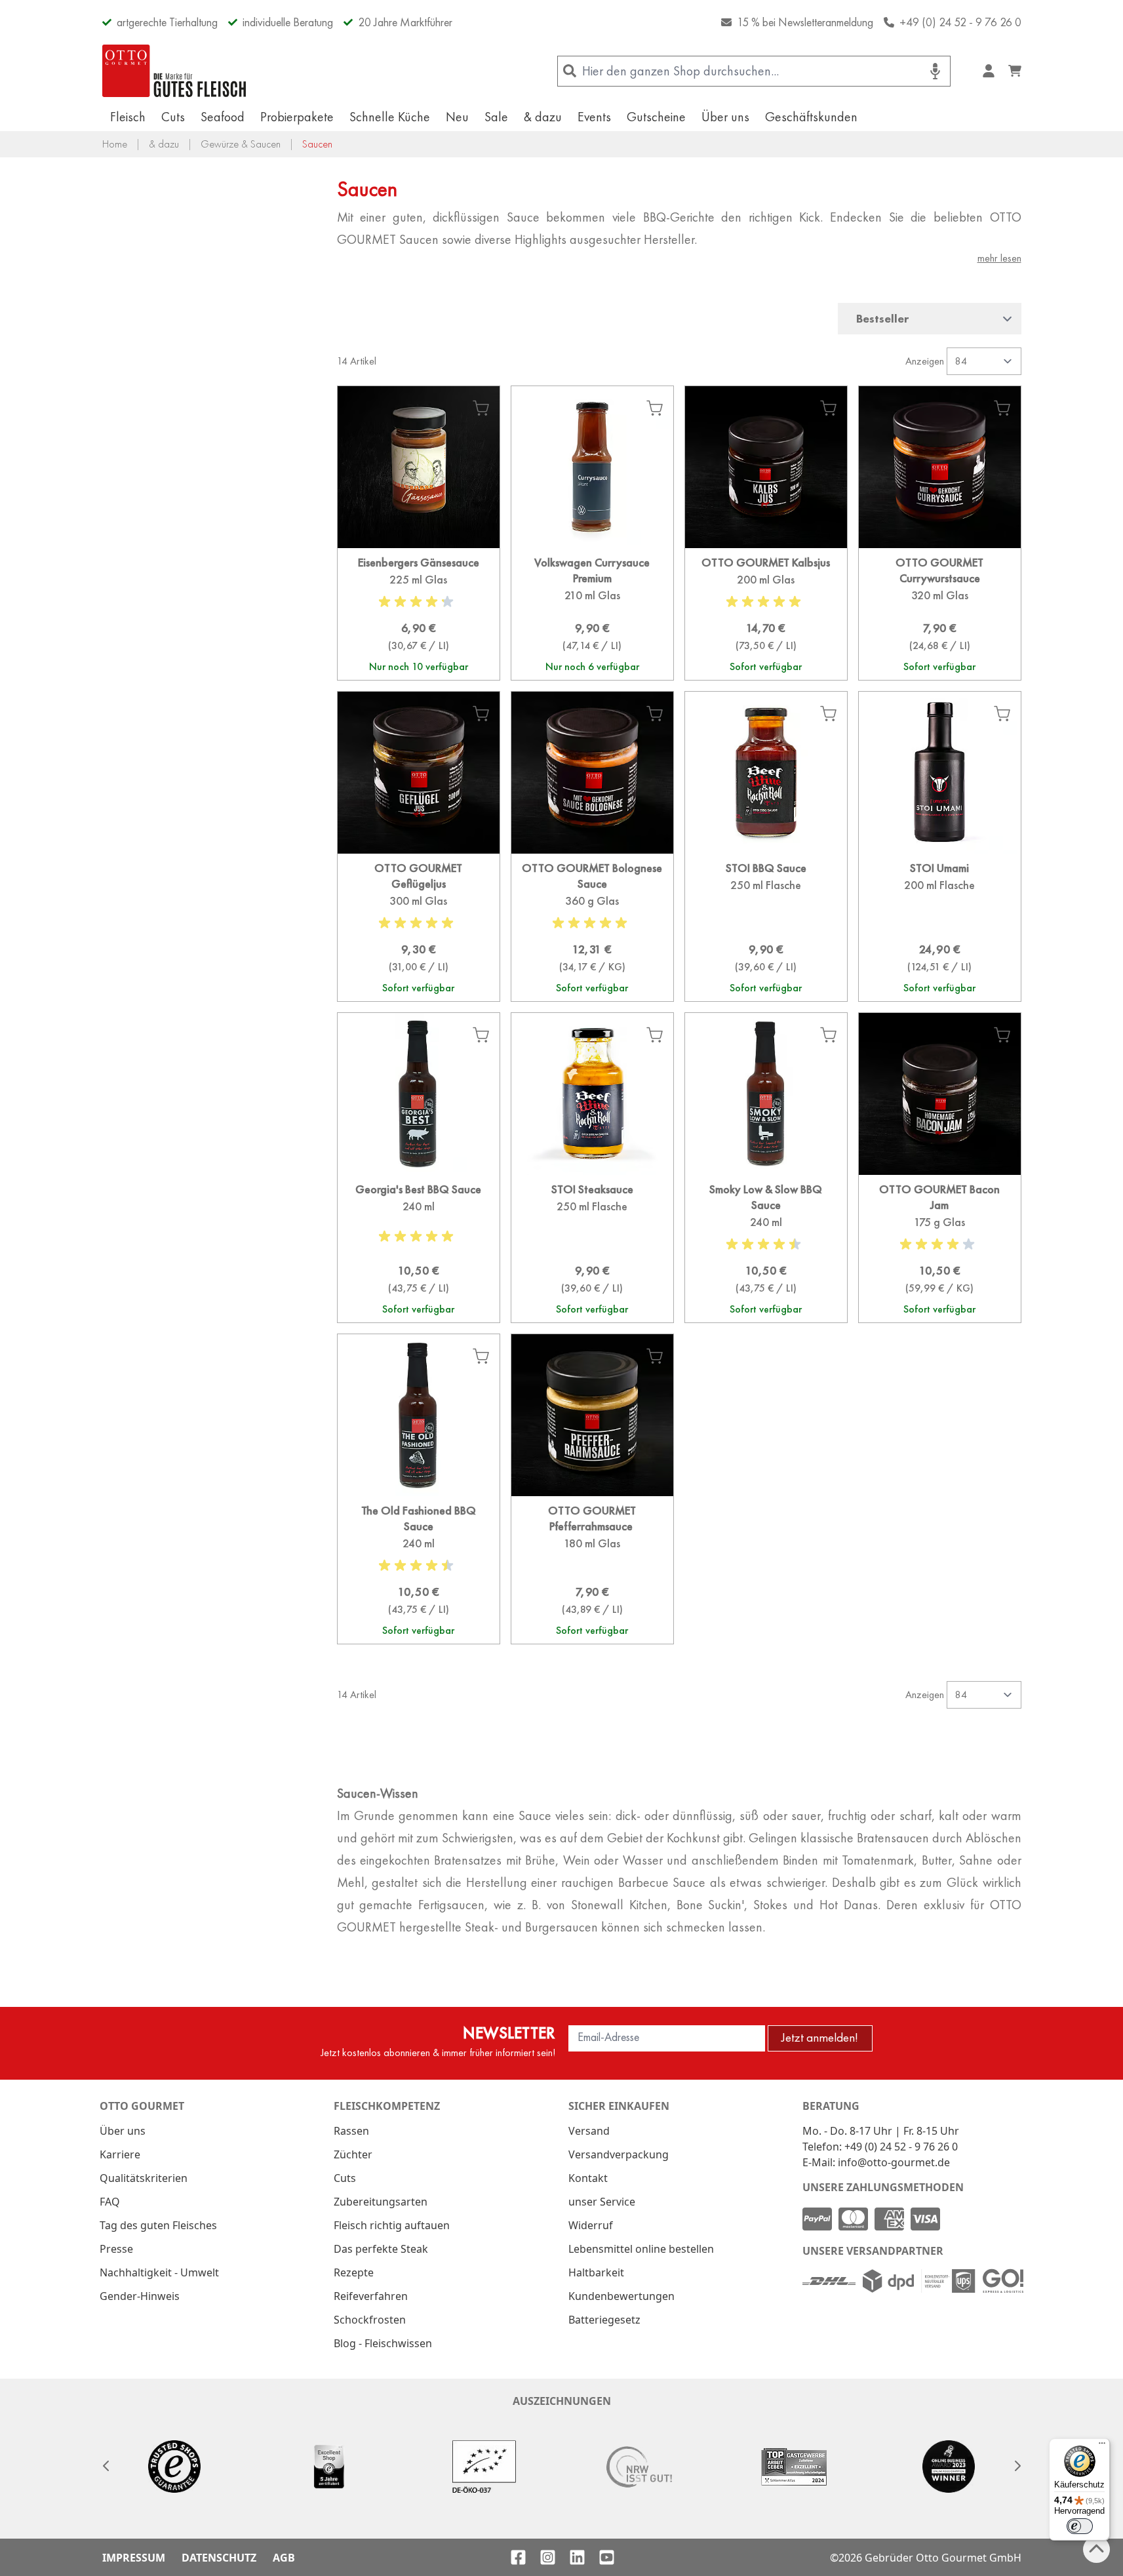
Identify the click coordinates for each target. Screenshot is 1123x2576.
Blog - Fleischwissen (383, 2343)
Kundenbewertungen (621, 2296)
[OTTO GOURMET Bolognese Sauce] (592, 927)
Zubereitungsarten (381, 2202)
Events (594, 117)
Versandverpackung (619, 2154)
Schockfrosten (370, 2320)
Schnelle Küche (390, 117)
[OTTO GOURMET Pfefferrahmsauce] (592, 1570)
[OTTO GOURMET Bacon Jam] (940, 1249)
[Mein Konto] (989, 71)
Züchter (353, 2154)
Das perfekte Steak (381, 2249)
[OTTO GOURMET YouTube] (607, 2557)
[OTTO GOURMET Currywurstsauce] (940, 614)
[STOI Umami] (940, 927)
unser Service (602, 2202)
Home (115, 144)
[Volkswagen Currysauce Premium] (592, 614)
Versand (589, 2131)
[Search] (570, 71)
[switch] (1080, 2526)
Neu (457, 117)
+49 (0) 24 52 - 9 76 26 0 (960, 22)
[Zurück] (106, 2466)
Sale (496, 117)
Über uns (725, 117)
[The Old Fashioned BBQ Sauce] (419, 1570)
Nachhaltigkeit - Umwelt (159, 2272)
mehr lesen (999, 258)
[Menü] (1102, 2446)
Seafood (223, 117)
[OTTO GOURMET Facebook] (518, 2557)
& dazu (543, 117)
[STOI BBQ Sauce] (766, 927)
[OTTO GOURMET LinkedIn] (577, 2557)
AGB (284, 2558)
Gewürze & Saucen (241, 144)
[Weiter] (1017, 2466)
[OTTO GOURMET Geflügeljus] (419, 927)
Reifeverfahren (371, 2296)
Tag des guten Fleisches (158, 2225)
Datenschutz (219, 2558)
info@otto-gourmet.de (894, 2162)
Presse (116, 2249)
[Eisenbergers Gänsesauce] (419, 614)
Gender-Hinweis (140, 2296)
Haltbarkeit (596, 2272)
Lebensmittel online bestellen (641, 2249)
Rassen (351, 2131)
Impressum (134, 2558)
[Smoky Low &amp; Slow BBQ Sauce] (766, 1249)
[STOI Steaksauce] (592, 1249)
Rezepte (354, 2272)
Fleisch (128, 117)
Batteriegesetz (604, 2320)
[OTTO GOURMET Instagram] (548, 2557)
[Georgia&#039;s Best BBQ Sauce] (419, 1249)
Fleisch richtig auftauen (392, 2225)
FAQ (110, 2202)
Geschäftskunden (811, 117)
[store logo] (174, 71)
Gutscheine (656, 117)
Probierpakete (297, 117)
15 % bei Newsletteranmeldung (805, 22)
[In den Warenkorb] (481, 408)
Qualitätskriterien (144, 2178)
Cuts (173, 117)
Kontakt (588, 2178)
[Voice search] (935, 71)
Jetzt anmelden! (820, 2037)
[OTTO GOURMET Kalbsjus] (766, 614)
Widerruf (591, 2225)
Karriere (120, 2154)
